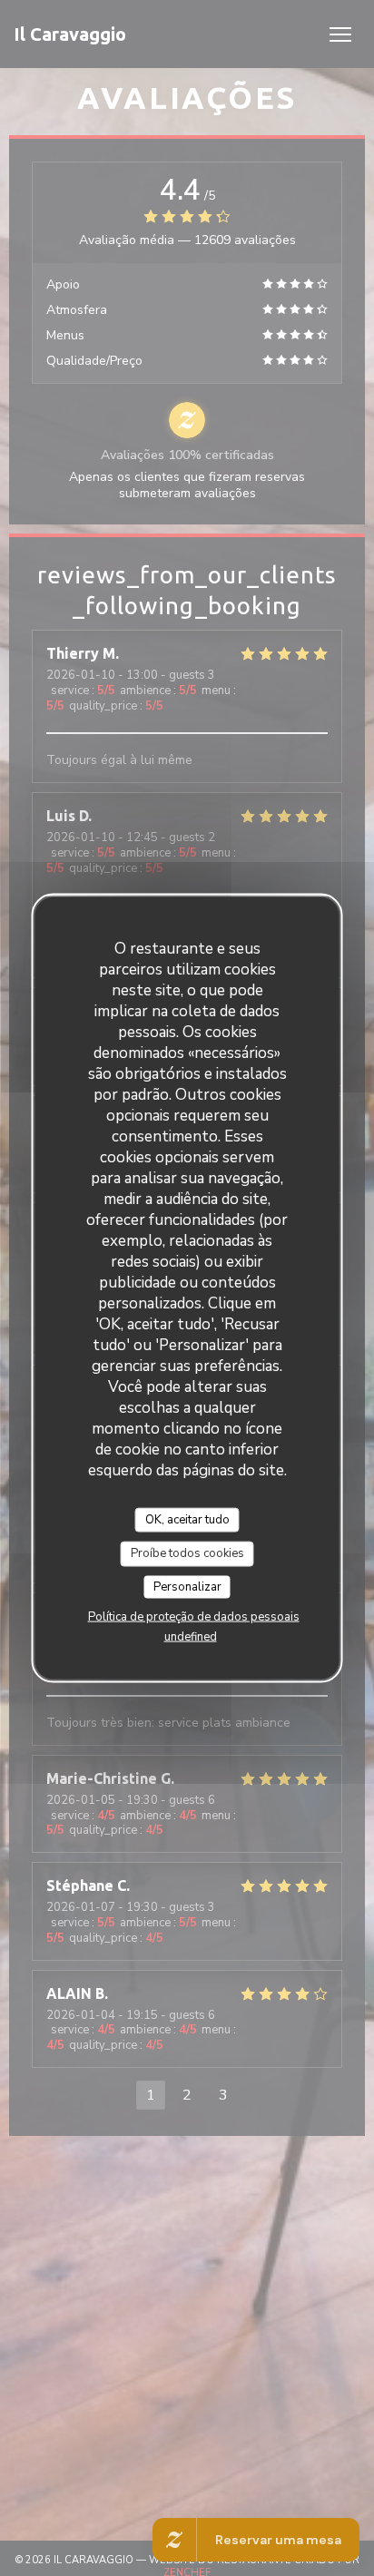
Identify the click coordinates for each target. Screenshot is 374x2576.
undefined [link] (191, 1637)
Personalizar (187, 1586)
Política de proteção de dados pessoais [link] (194, 1617)
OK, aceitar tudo (187, 1519)
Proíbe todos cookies (187, 1553)
